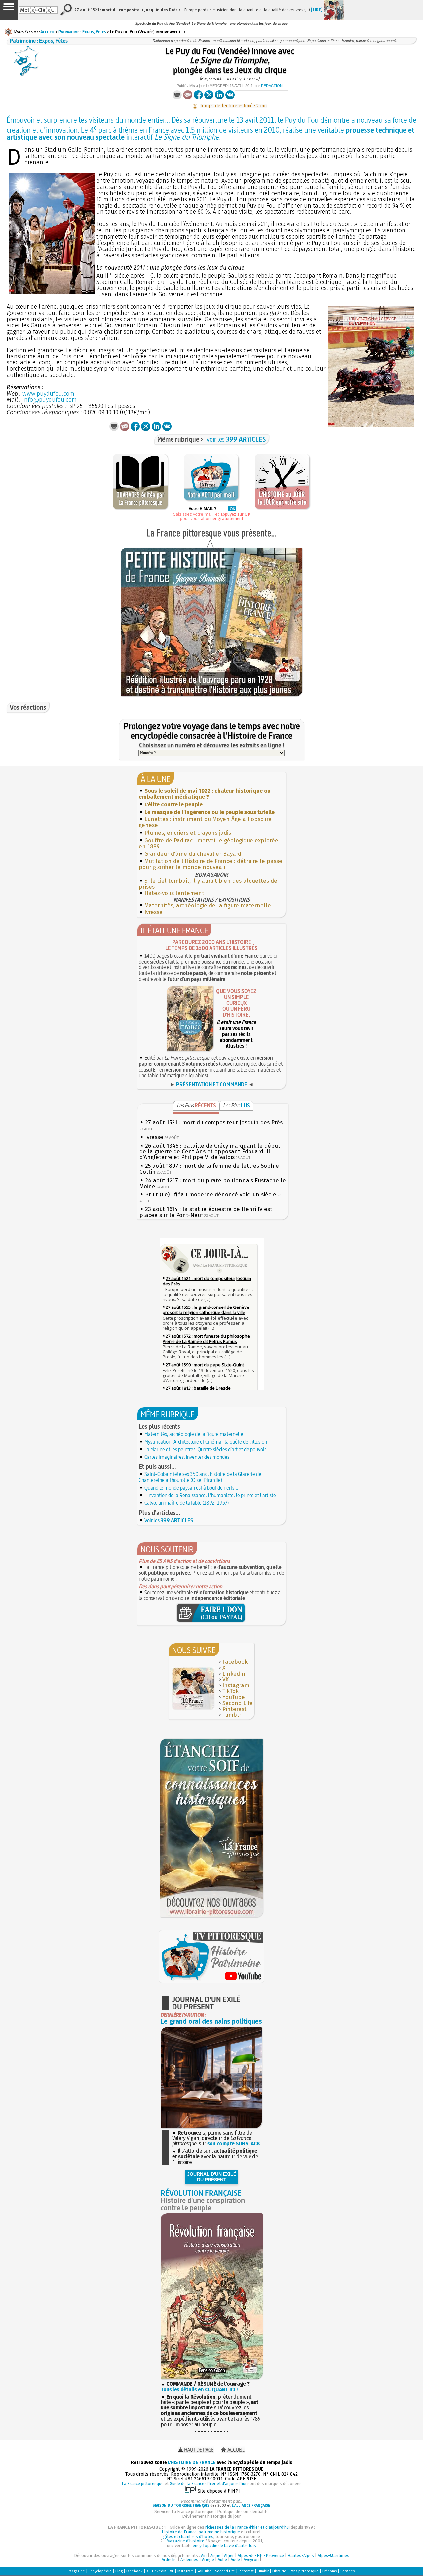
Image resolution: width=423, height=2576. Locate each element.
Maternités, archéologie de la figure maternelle (208, 906)
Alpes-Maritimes (333, 2555)
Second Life (238, 1703)
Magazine (77, 2571)
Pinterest (234, 1709)
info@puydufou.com (50, 400)
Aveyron (251, 2560)
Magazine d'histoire (185, 2541)
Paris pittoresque (304, 2571)
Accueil (47, 32)
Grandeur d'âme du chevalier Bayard (193, 854)
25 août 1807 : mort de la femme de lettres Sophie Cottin (209, 1169)
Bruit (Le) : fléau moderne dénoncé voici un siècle (211, 1195)
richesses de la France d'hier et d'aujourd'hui (248, 2527)
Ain (204, 2555)
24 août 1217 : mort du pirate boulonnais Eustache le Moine (213, 1183)
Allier (229, 2555)
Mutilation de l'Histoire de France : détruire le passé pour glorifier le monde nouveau (211, 864)
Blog (119, 2571)
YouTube (234, 1697)
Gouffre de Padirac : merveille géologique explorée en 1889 (209, 843)
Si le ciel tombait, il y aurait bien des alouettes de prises (208, 884)
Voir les (169, 1520)
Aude (235, 2560)
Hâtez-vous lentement (174, 893)
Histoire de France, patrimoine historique (201, 2532)
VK (226, 1679)
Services (347, 2571)
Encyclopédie (100, 2571)
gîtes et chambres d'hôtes (188, 2537)
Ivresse (154, 912)
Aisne (215, 2555)
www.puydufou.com (48, 394)
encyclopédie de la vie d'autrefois (224, 2545)
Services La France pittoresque (184, 2511)
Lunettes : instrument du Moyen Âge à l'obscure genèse (205, 822)
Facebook (235, 1662)
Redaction (272, 86)
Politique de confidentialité (243, 2511)
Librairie (279, 2571)
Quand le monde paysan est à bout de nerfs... (191, 1488)
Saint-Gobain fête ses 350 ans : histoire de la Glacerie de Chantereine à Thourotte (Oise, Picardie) (200, 1477)
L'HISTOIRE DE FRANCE (192, 2462)
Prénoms (329, 2571)
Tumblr (232, 1715)
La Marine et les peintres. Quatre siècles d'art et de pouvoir (205, 1449)
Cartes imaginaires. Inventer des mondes (187, 1457)
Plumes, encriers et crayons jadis (188, 833)
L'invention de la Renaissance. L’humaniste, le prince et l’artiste (210, 1495)
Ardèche (169, 2560)
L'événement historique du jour (211, 2516)
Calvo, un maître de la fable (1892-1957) (187, 1503)
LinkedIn (234, 1674)
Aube (222, 2560)
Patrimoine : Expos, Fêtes (82, 32)
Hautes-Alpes (301, 2555)
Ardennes (189, 2560)
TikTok (231, 1691)
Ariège (208, 2560)
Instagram (236, 1685)
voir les (236, 439)
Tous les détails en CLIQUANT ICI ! (199, 2389)
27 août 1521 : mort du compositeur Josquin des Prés (214, 1123)
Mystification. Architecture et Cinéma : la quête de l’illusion (206, 1442)
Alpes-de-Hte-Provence (261, 2555)
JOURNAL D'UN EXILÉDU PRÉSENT (212, 2177)
